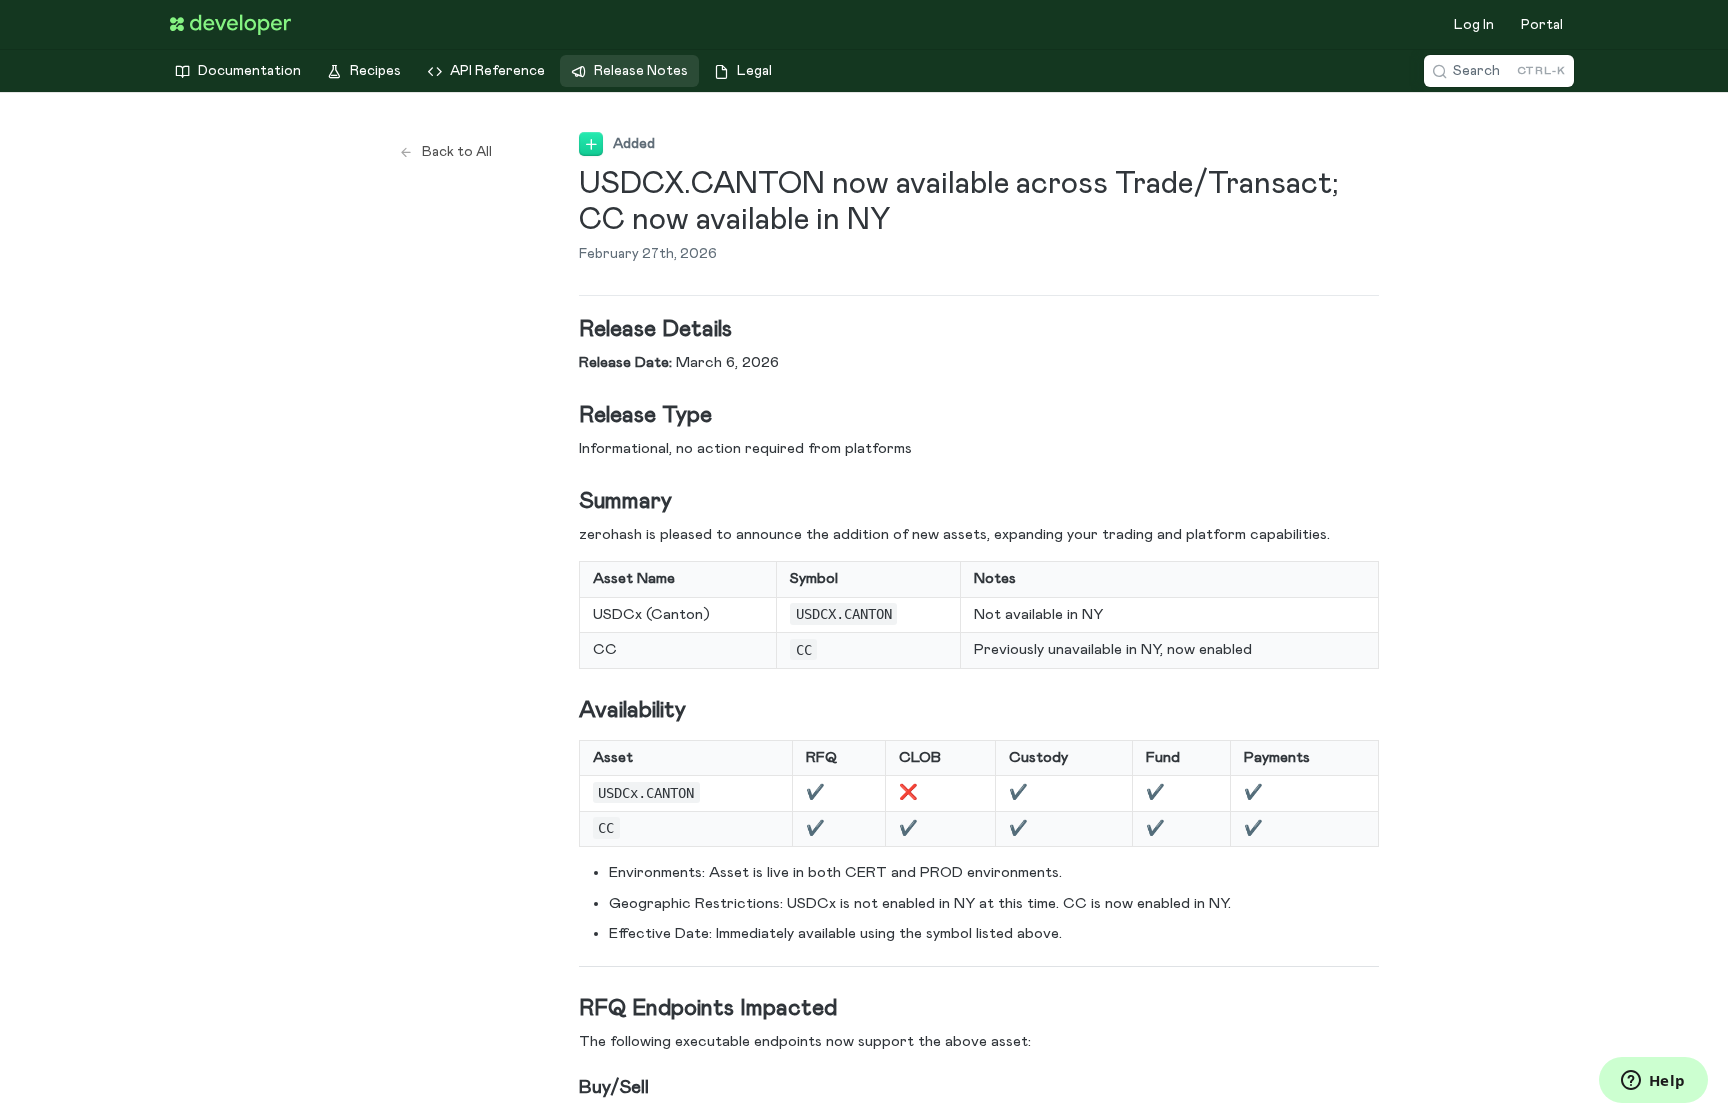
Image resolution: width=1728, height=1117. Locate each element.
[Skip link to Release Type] (565, 416)
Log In (1474, 25)
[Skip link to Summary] (565, 502)
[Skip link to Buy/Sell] (565, 1088)
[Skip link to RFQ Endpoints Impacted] (565, 1009)
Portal (1542, 25)
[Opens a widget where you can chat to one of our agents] (1653, 1082)
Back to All (457, 152)
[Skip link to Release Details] (565, 330)
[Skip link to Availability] (565, 711)
